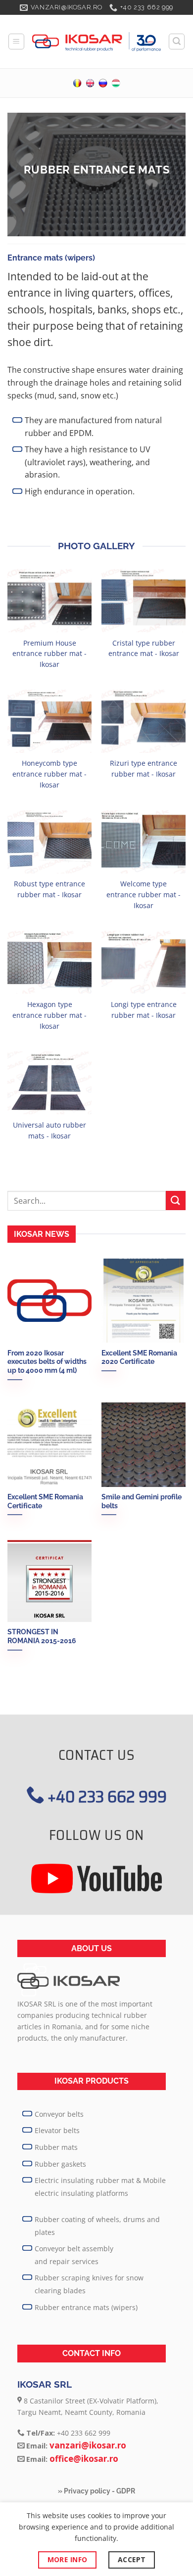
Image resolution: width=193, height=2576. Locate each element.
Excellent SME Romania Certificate (45, 1501)
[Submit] (176, 1201)
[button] (16, 42)
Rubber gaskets (60, 2164)
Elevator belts (57, 2130)
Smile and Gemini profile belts (142, 1501)
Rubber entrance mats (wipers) (86, 2307)
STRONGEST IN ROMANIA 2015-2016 (42, 1636)
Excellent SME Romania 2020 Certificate (139, 1357)
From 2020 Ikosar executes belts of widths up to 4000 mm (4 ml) (47, 1362)
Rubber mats (56, 2147)
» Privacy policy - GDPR (96, 2491)
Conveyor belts (59, 2114)
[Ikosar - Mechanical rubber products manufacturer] (96, 42)
